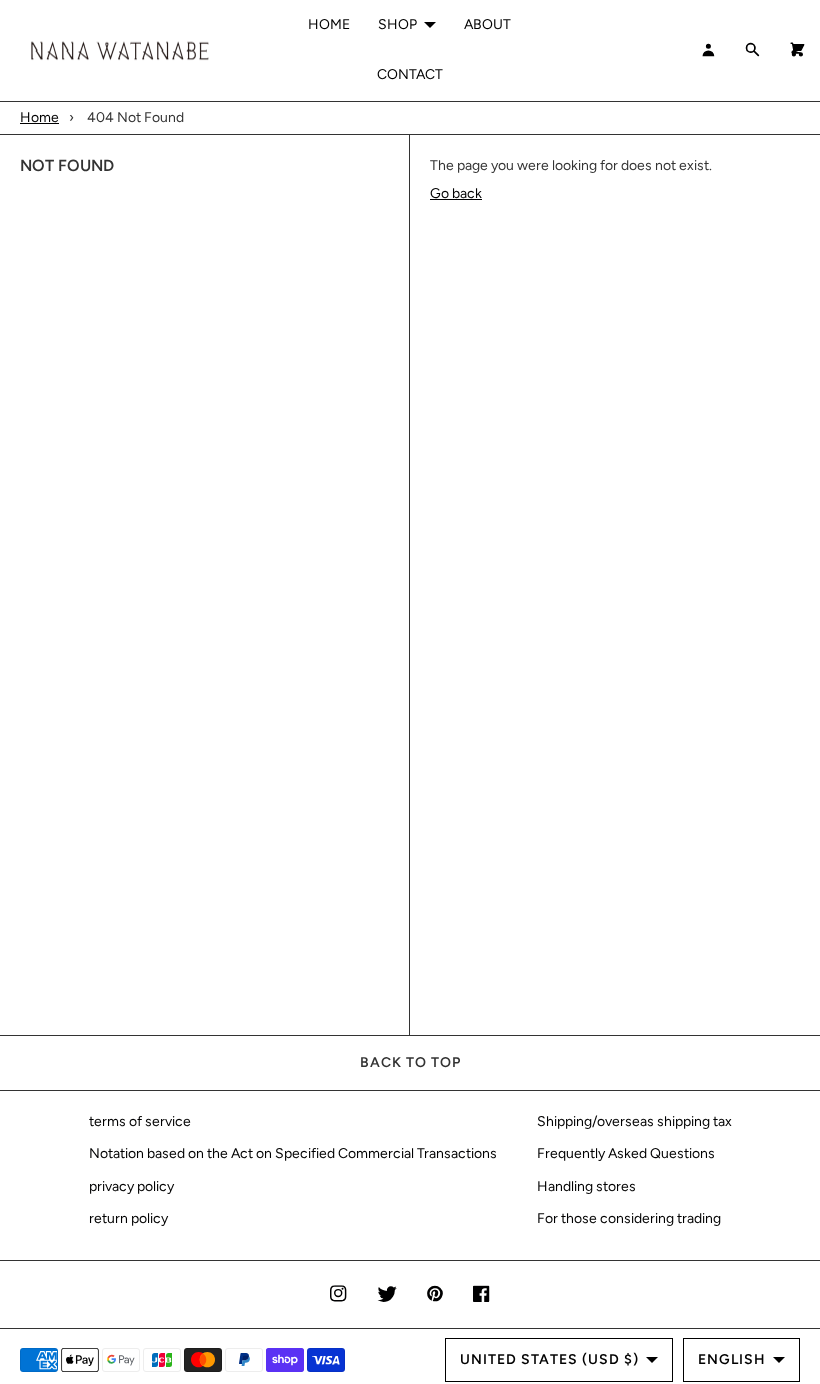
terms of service (140, 1121)
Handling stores (586, 1186)
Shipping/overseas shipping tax (634, 1121)
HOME (329, 24)
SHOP (397, 24)
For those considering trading (629, 1218)
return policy (128, 1218)
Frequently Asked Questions (626, 1153)
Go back (456, 193)
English (732, 1359)
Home (39, 117)
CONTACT (410, 74)
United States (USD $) (549, 1359)
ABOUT (487, 24)
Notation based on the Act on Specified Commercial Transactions (293, 1153)
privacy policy (131, 1186)
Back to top (410, 1062)
